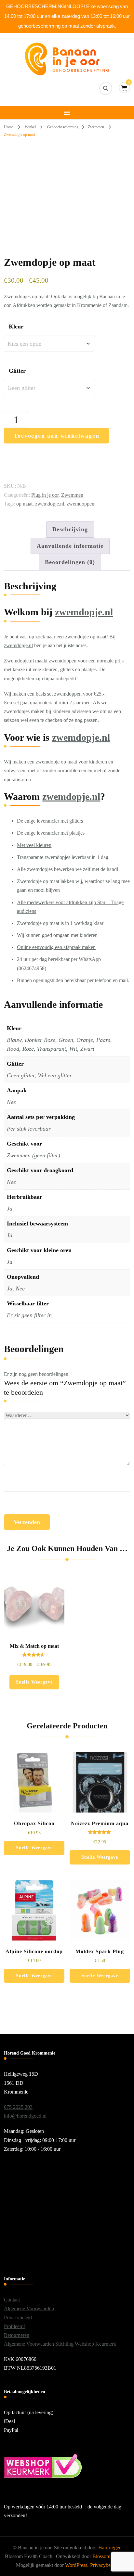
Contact (12, 2300)
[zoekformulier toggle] (106, 88)
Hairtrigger (109, 2548)
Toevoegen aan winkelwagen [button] (34, 1791)
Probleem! (14, 2326)
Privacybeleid (18, 2318)
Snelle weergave (34, 1682)
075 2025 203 (18, 2107)
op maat (24, 504)
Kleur (16, 327)
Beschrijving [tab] (70, 529)
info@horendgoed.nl (25, 2116)
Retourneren (17, 2335)
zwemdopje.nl (50, 504)
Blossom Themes (110, 2556)
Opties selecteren (34, 1619)
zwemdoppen (80, 504)
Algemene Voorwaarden (29, 2308)
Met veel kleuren (34, 845)
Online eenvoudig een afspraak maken (56, 947)
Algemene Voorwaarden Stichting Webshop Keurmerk (60, 2344)
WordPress (76, 2565)
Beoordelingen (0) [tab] (70, 562)
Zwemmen (72, 495)
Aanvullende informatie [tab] (70, 546)
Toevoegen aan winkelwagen (56, 436)
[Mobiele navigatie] (67, 113)
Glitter (17, 371)
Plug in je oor (45, 495)
